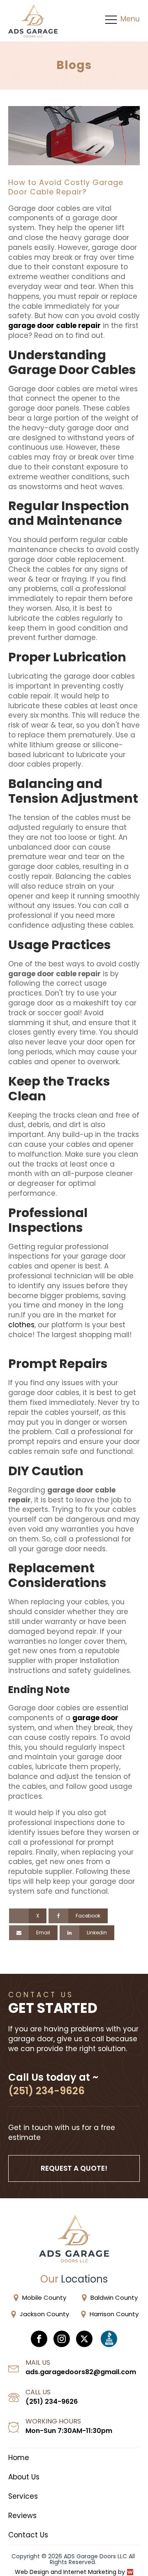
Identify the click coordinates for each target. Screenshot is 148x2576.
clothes (21, 1325)
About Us (24, 2477)
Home (19, 2458)
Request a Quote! (74, 2168)
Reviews (22, 2516)
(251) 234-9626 (46, 2091)
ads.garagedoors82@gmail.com (81, 2372)
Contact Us (28, 2535)
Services (23, 2496)
